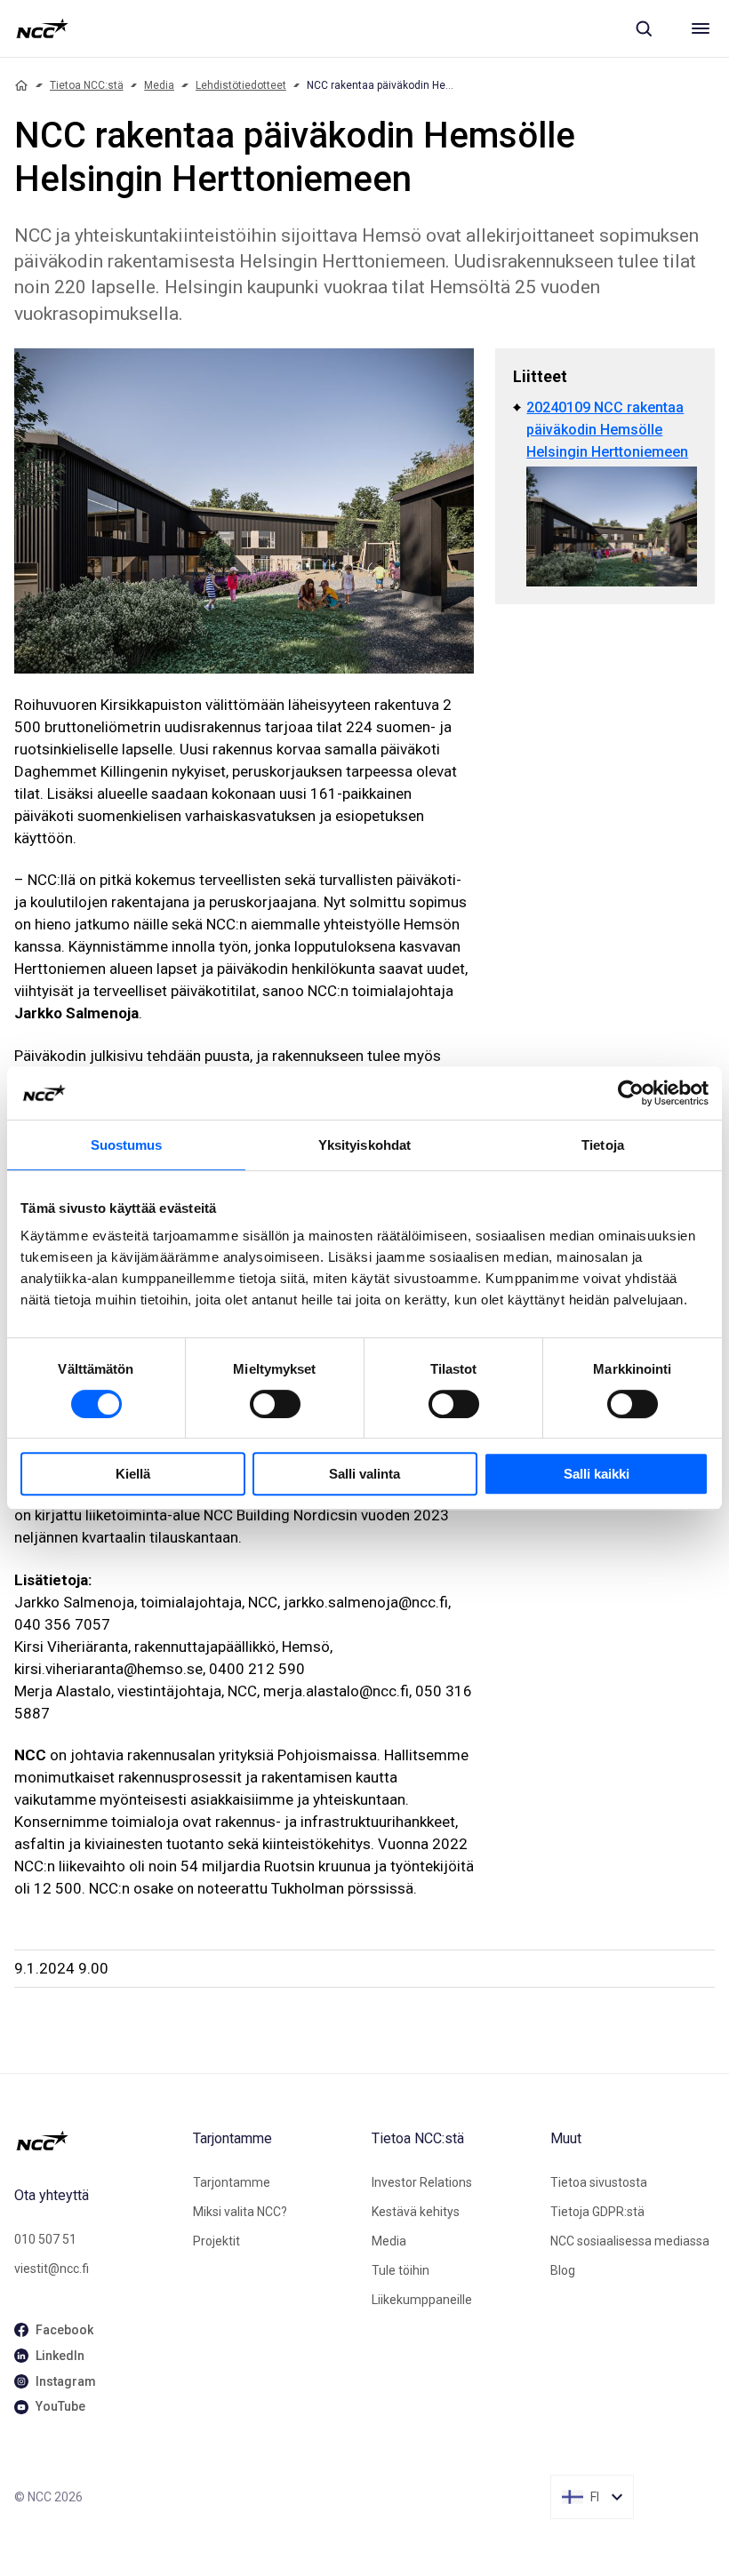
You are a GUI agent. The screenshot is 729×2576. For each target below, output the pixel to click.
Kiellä (133, 1474)
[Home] (21, 85)
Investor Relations (422, 2182)
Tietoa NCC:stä (87, 85)
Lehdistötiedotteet (241, 85)
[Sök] (644, 28)
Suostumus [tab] (127, 1145)
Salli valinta (364, 1474)
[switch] (275, 1404)
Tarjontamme (232, 2182)
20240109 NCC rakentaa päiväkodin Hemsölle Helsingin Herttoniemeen (607, 430)
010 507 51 (45, 2239)
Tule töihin (401, 2270)
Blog (563, 2270)
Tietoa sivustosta (599, 2182)
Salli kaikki (597, 1474)
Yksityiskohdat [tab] (364, 1145)
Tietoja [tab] (603, 1145)
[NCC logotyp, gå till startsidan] (42, 28)
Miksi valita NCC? (240, 2212)
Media (159, 85)
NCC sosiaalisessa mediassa (630, 2241)
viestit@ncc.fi (52, 2269)
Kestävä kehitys (416, 2212)
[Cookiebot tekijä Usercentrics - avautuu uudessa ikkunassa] (631, 1093)
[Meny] (701, 28)
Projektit (216, 2241)
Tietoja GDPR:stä (597, 2212)
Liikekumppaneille (422, 2300)
